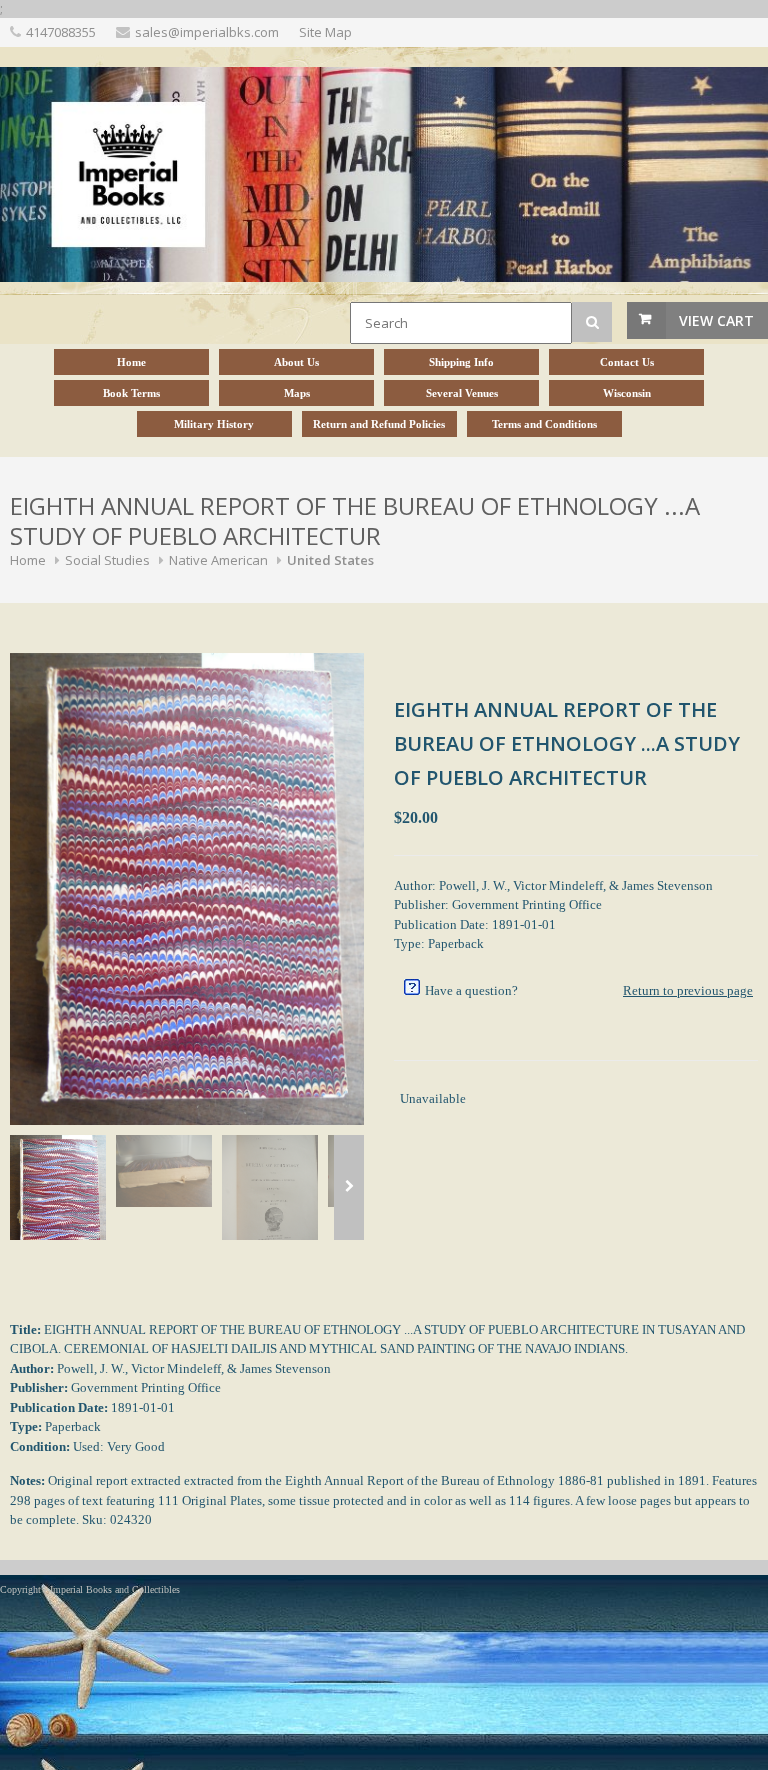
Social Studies (107, 560)
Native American (218, 560)
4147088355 (61, 32)
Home (28, 560)
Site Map (325, 32)
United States (330, 560)
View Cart (716, 320)
